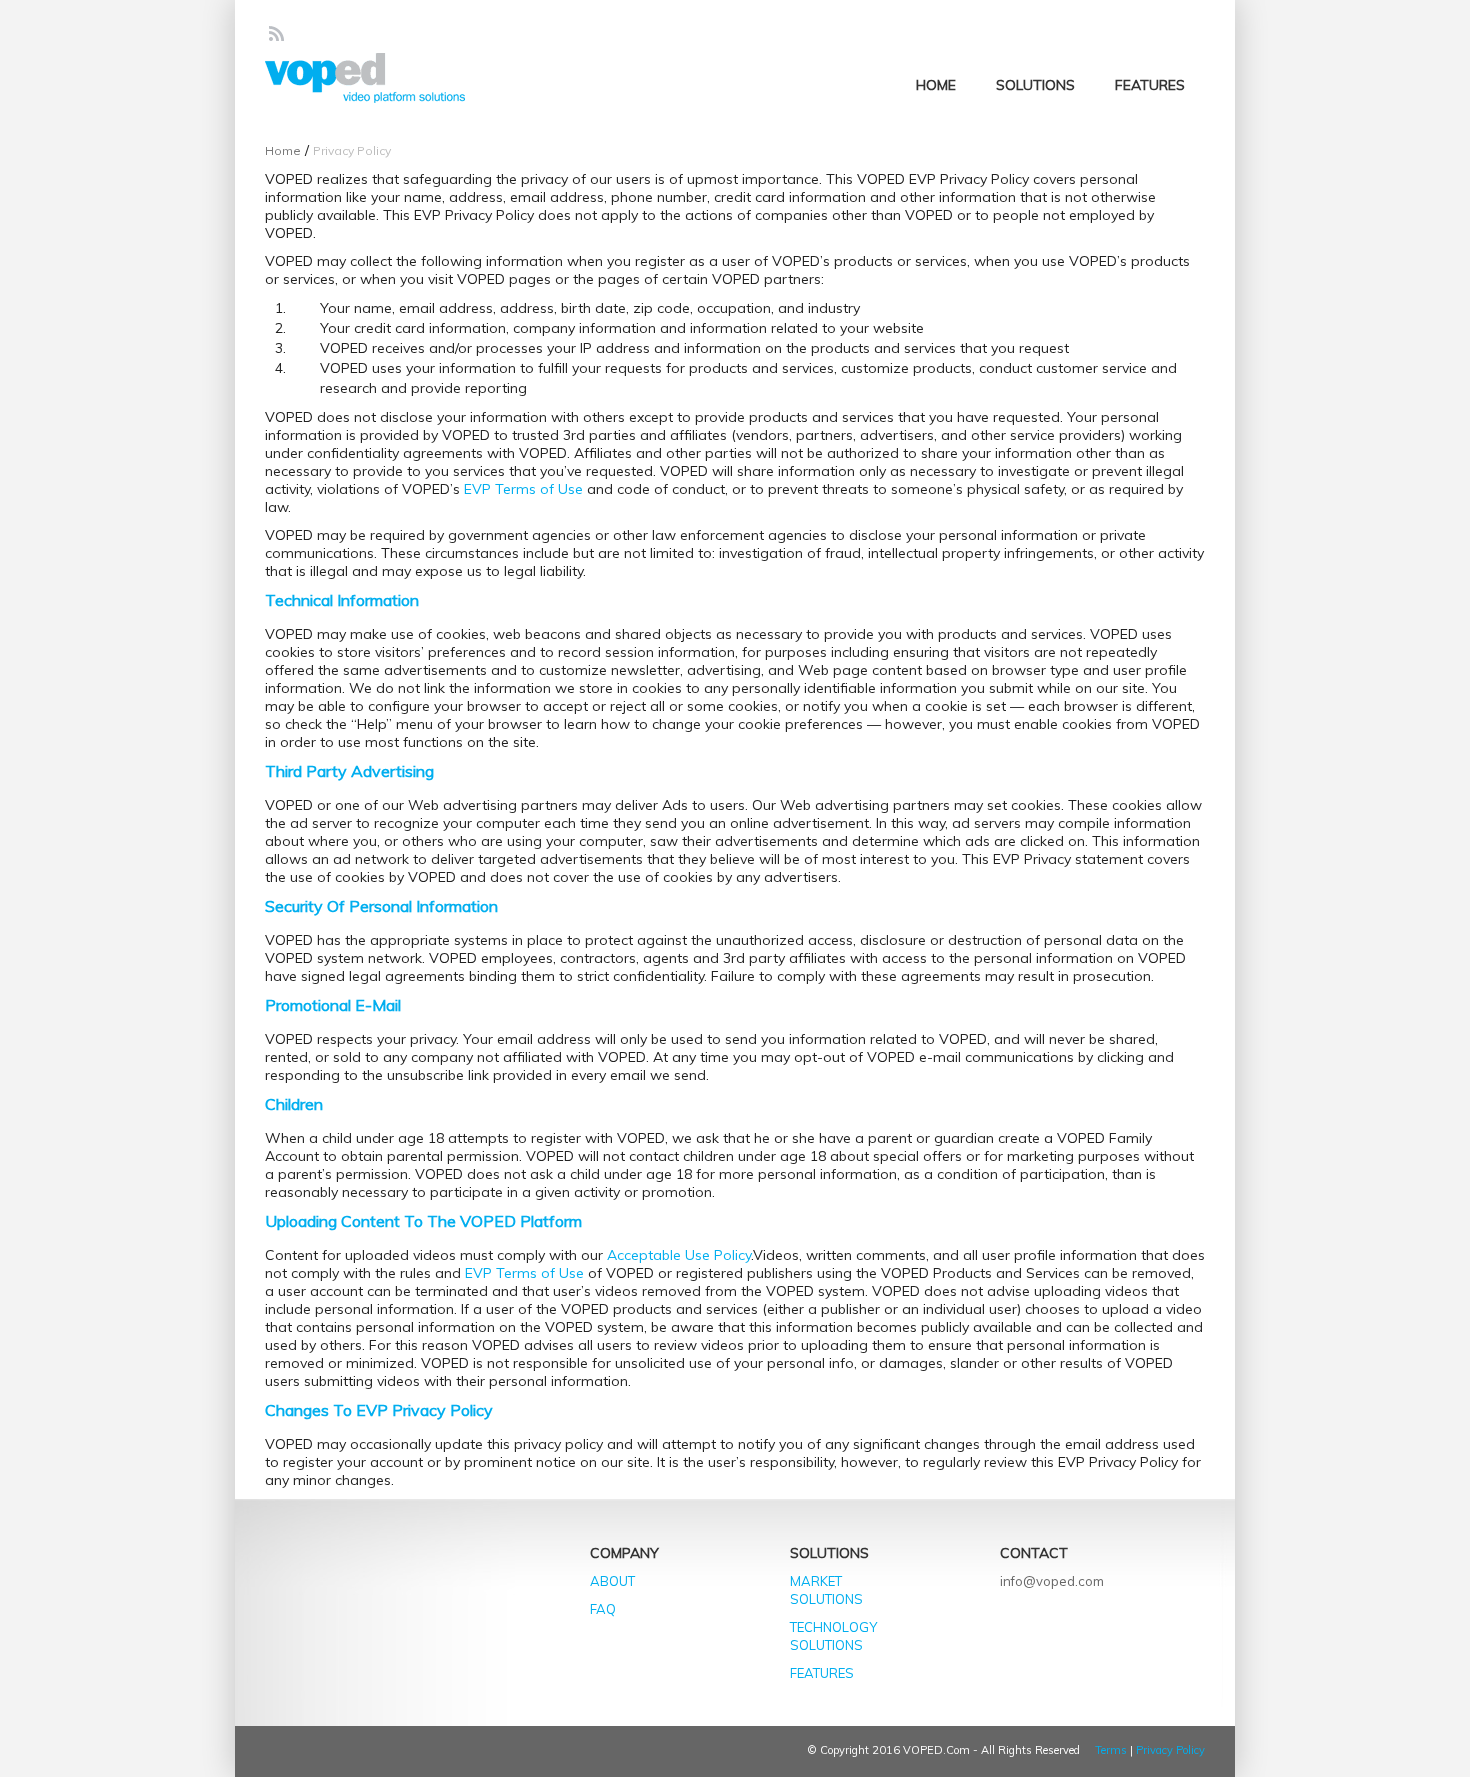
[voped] (365, 78)
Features (1150, 85)
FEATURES (822, 1673)
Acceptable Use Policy (679, 1255)
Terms (1111, 1750)
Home (936, 85)
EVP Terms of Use (523, 489)
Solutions (1035, 85)
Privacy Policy (1170, 1750)
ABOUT (612, 1581)
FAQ (603, 1609)
